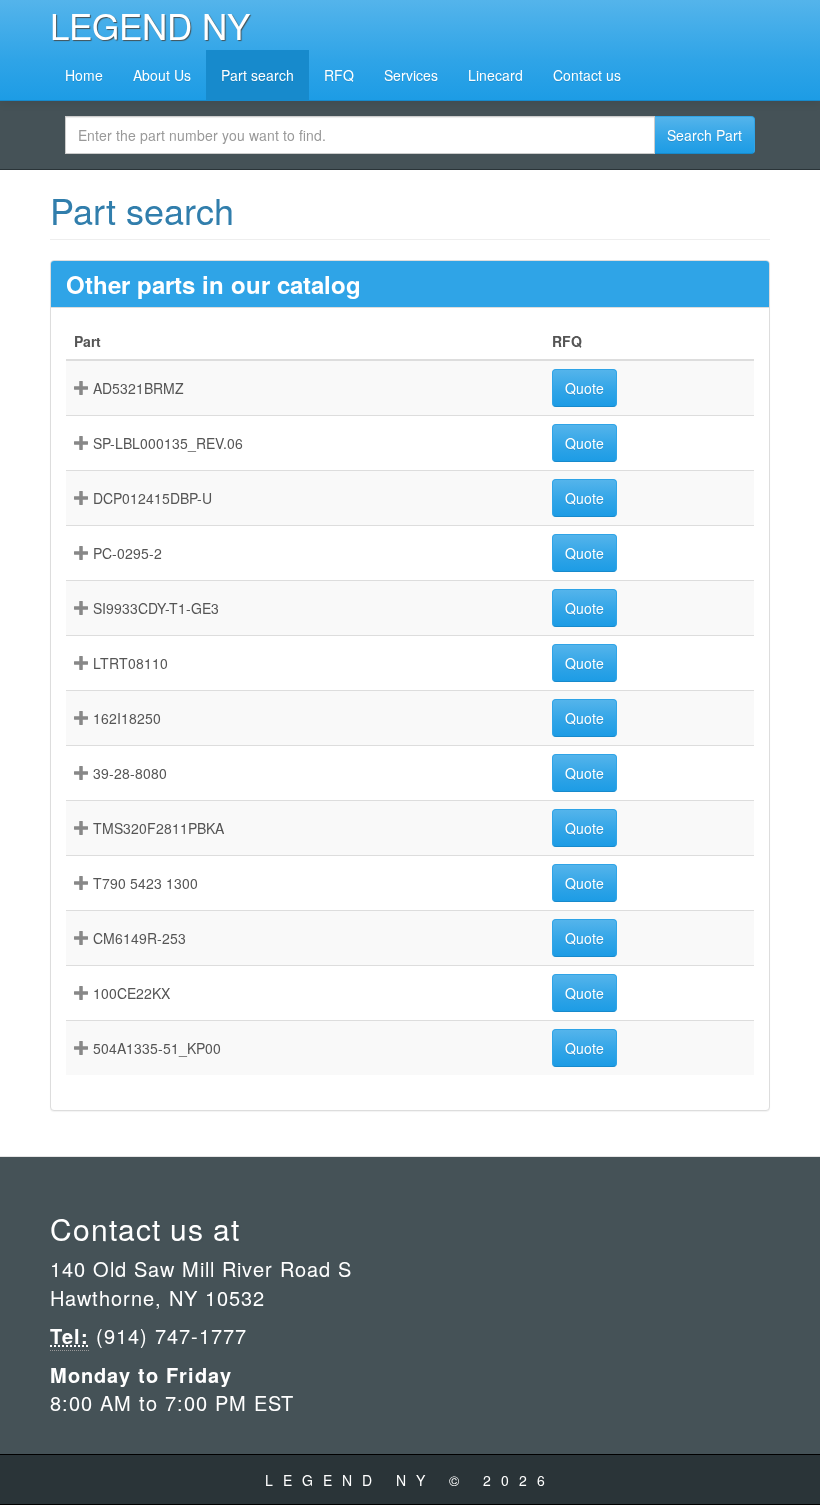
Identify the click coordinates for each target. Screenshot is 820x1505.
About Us (162, 75)
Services (411, 75)
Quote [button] (584, 388)
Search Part (704, 135)
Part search (257, 75)
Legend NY (150, 25)
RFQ (339, 75)
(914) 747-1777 (168, 1335)
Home (84, 75)
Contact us (587, 75)
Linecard (495, 75)
